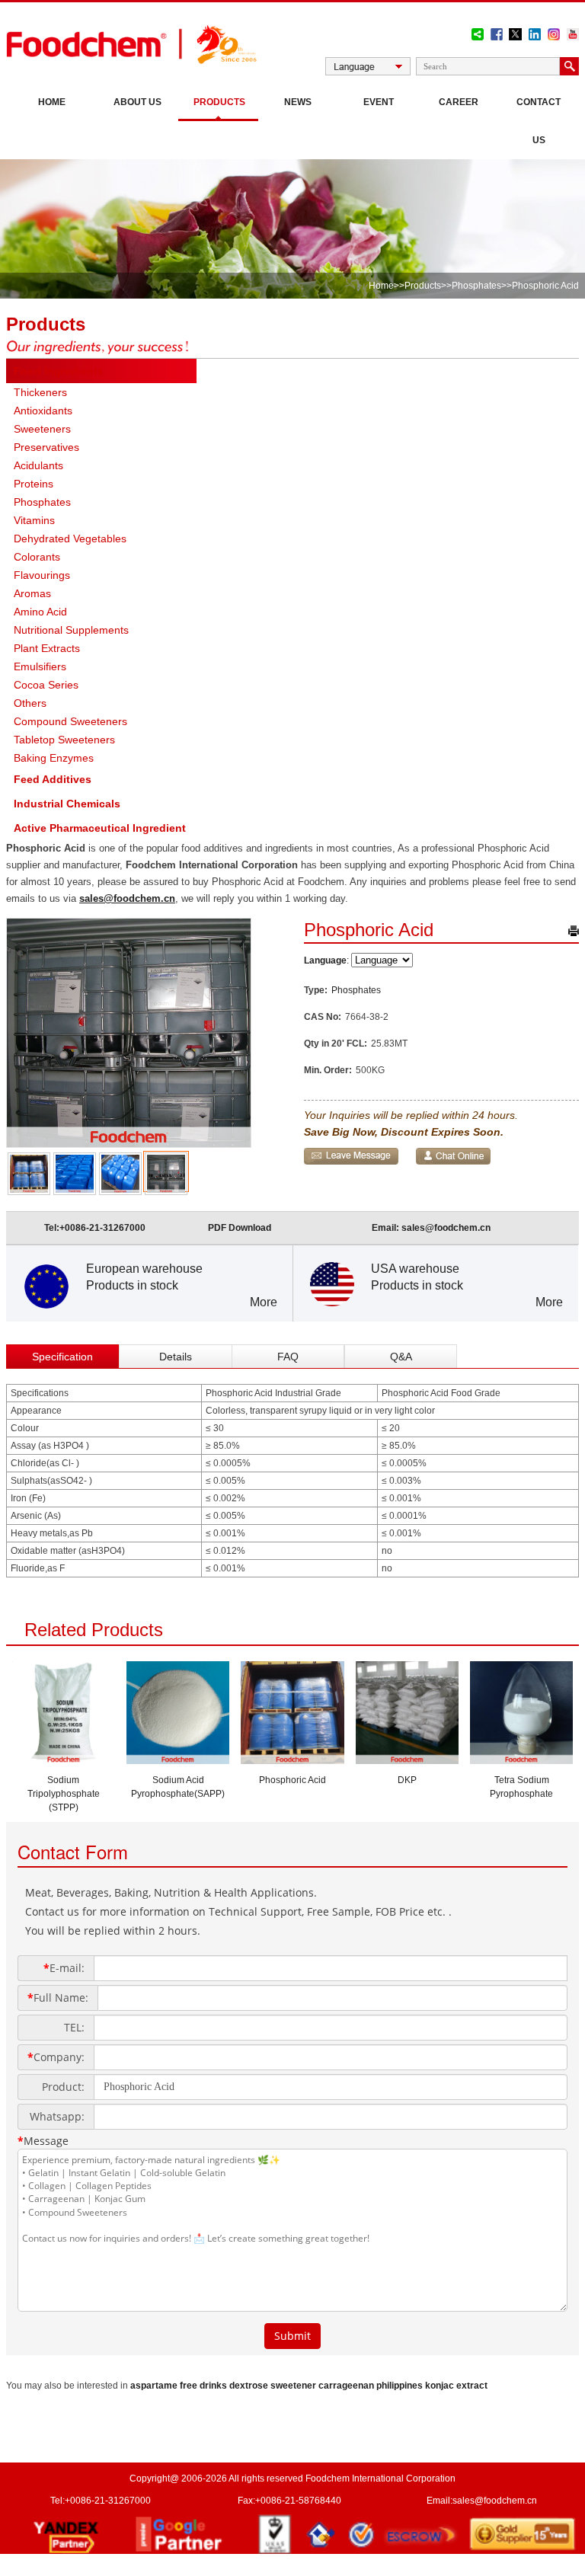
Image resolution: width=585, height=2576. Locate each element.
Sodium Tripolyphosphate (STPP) (64, 1794)
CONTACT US (539, 121)
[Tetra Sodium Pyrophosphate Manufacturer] (521, 1759)
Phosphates (476, 286)
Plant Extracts (47, 648)
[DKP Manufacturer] (407, 1759)
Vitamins (34, 520)
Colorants (37, 557)
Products (219, 102)
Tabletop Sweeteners (64, 740)
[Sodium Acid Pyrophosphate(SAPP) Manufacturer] (178, 1759)
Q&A (401, 1357)
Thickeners (40, 392)
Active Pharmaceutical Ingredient (100, 828)
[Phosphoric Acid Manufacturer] (292, 1759)
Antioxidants (43, 411)
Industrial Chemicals (67, 804)
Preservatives (46, 447)
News (298, 102)
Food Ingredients (59, 371)
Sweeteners (42, 429)
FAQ (288, 1357)
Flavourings (42, 575)
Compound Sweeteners (70, 721)
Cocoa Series (46, 685)
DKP (407, 1780)
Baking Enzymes (54, 758)
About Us (137, 102)
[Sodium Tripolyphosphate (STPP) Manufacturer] (64, 1759)
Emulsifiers (40, 666)
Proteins (34, 484)
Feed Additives (53, 779)
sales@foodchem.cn (127, 898)
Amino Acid (40, 612)
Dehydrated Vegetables (70, 539)
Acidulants (38, 465)
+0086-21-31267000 (102, 1228)
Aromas (32, 593)
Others (30, 703)
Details (176, 1357)
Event (379, 102)
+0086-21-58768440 (298, 2501)
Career (459, 102)
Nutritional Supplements (71, 630)
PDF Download (240, 1228)
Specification (62, 1357)
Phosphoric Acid (292, 1780)
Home (52, 102)
